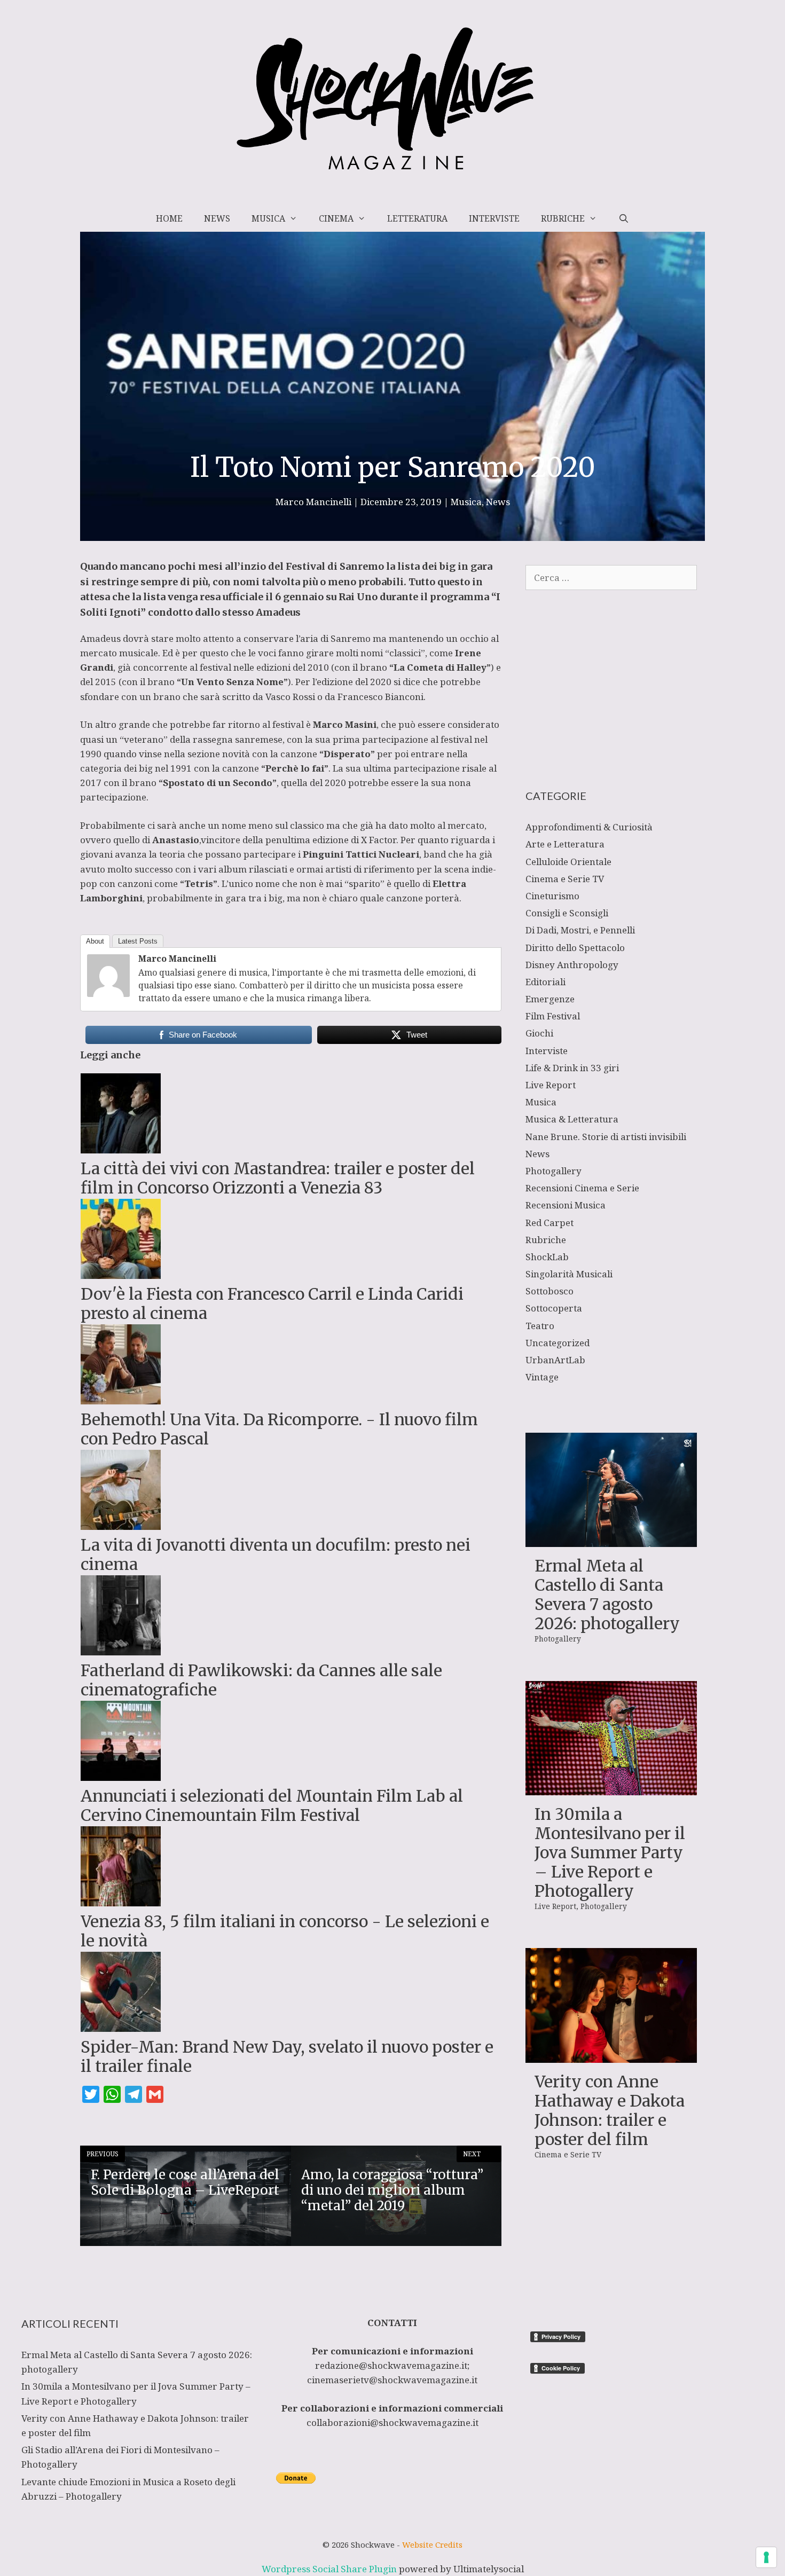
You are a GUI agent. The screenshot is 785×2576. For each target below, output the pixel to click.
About (95, 941)
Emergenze (550, 999)
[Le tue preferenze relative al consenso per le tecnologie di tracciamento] (766, 2557)
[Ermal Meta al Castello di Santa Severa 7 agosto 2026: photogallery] (611, 1540)
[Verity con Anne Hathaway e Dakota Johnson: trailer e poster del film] (611, 2055)
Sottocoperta (554, 1308)
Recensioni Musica (566, 1205)
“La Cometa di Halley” (440, 667)
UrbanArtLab (555, 1360)
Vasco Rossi (290, 697)
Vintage (542, 1377)
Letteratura (417, 218)
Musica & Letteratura (572, 1119)
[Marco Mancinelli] (108, 994)
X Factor (379, 840)
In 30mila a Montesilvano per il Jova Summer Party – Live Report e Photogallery (610, 1852)
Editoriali (545, 982)
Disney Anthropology (572, 965)
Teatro (540, 1326)
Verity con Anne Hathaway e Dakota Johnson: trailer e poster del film (610, 2110)
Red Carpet (549, 1223)
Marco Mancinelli (177, 959)
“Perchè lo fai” (295, 768)
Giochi (539, 1033)
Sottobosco (549, 1291)
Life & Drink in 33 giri (572, 1068)
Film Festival (553, 1016)
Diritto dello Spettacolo (575, 948)
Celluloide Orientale (568, 862)
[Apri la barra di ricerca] (623, 218)
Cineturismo (552, 896)
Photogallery (554, 1171)
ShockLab (547, 1257)
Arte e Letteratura (565, 844)
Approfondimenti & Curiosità (589, 827)
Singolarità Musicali (569, 1274)
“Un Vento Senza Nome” (232, 682)
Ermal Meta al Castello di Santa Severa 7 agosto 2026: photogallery (607, 1595)
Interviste (494, 218)
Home (169, 218)
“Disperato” (346, 754)
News (217, 218)
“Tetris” (199, 883)
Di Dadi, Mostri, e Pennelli (580, 930)
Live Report (551, 1085)
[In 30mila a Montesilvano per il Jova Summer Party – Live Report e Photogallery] (611, 1788)
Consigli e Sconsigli (567, 913)
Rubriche (563, 218)
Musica (268, 218)
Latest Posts (138, 941)
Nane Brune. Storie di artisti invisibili (606, 1137)
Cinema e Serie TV (565, 879)
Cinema (336, 218)
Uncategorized (558, 1343)
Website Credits (432, 2544)
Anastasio (176, 840)
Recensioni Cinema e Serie (582, 1188)
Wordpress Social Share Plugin (330, 2569)
